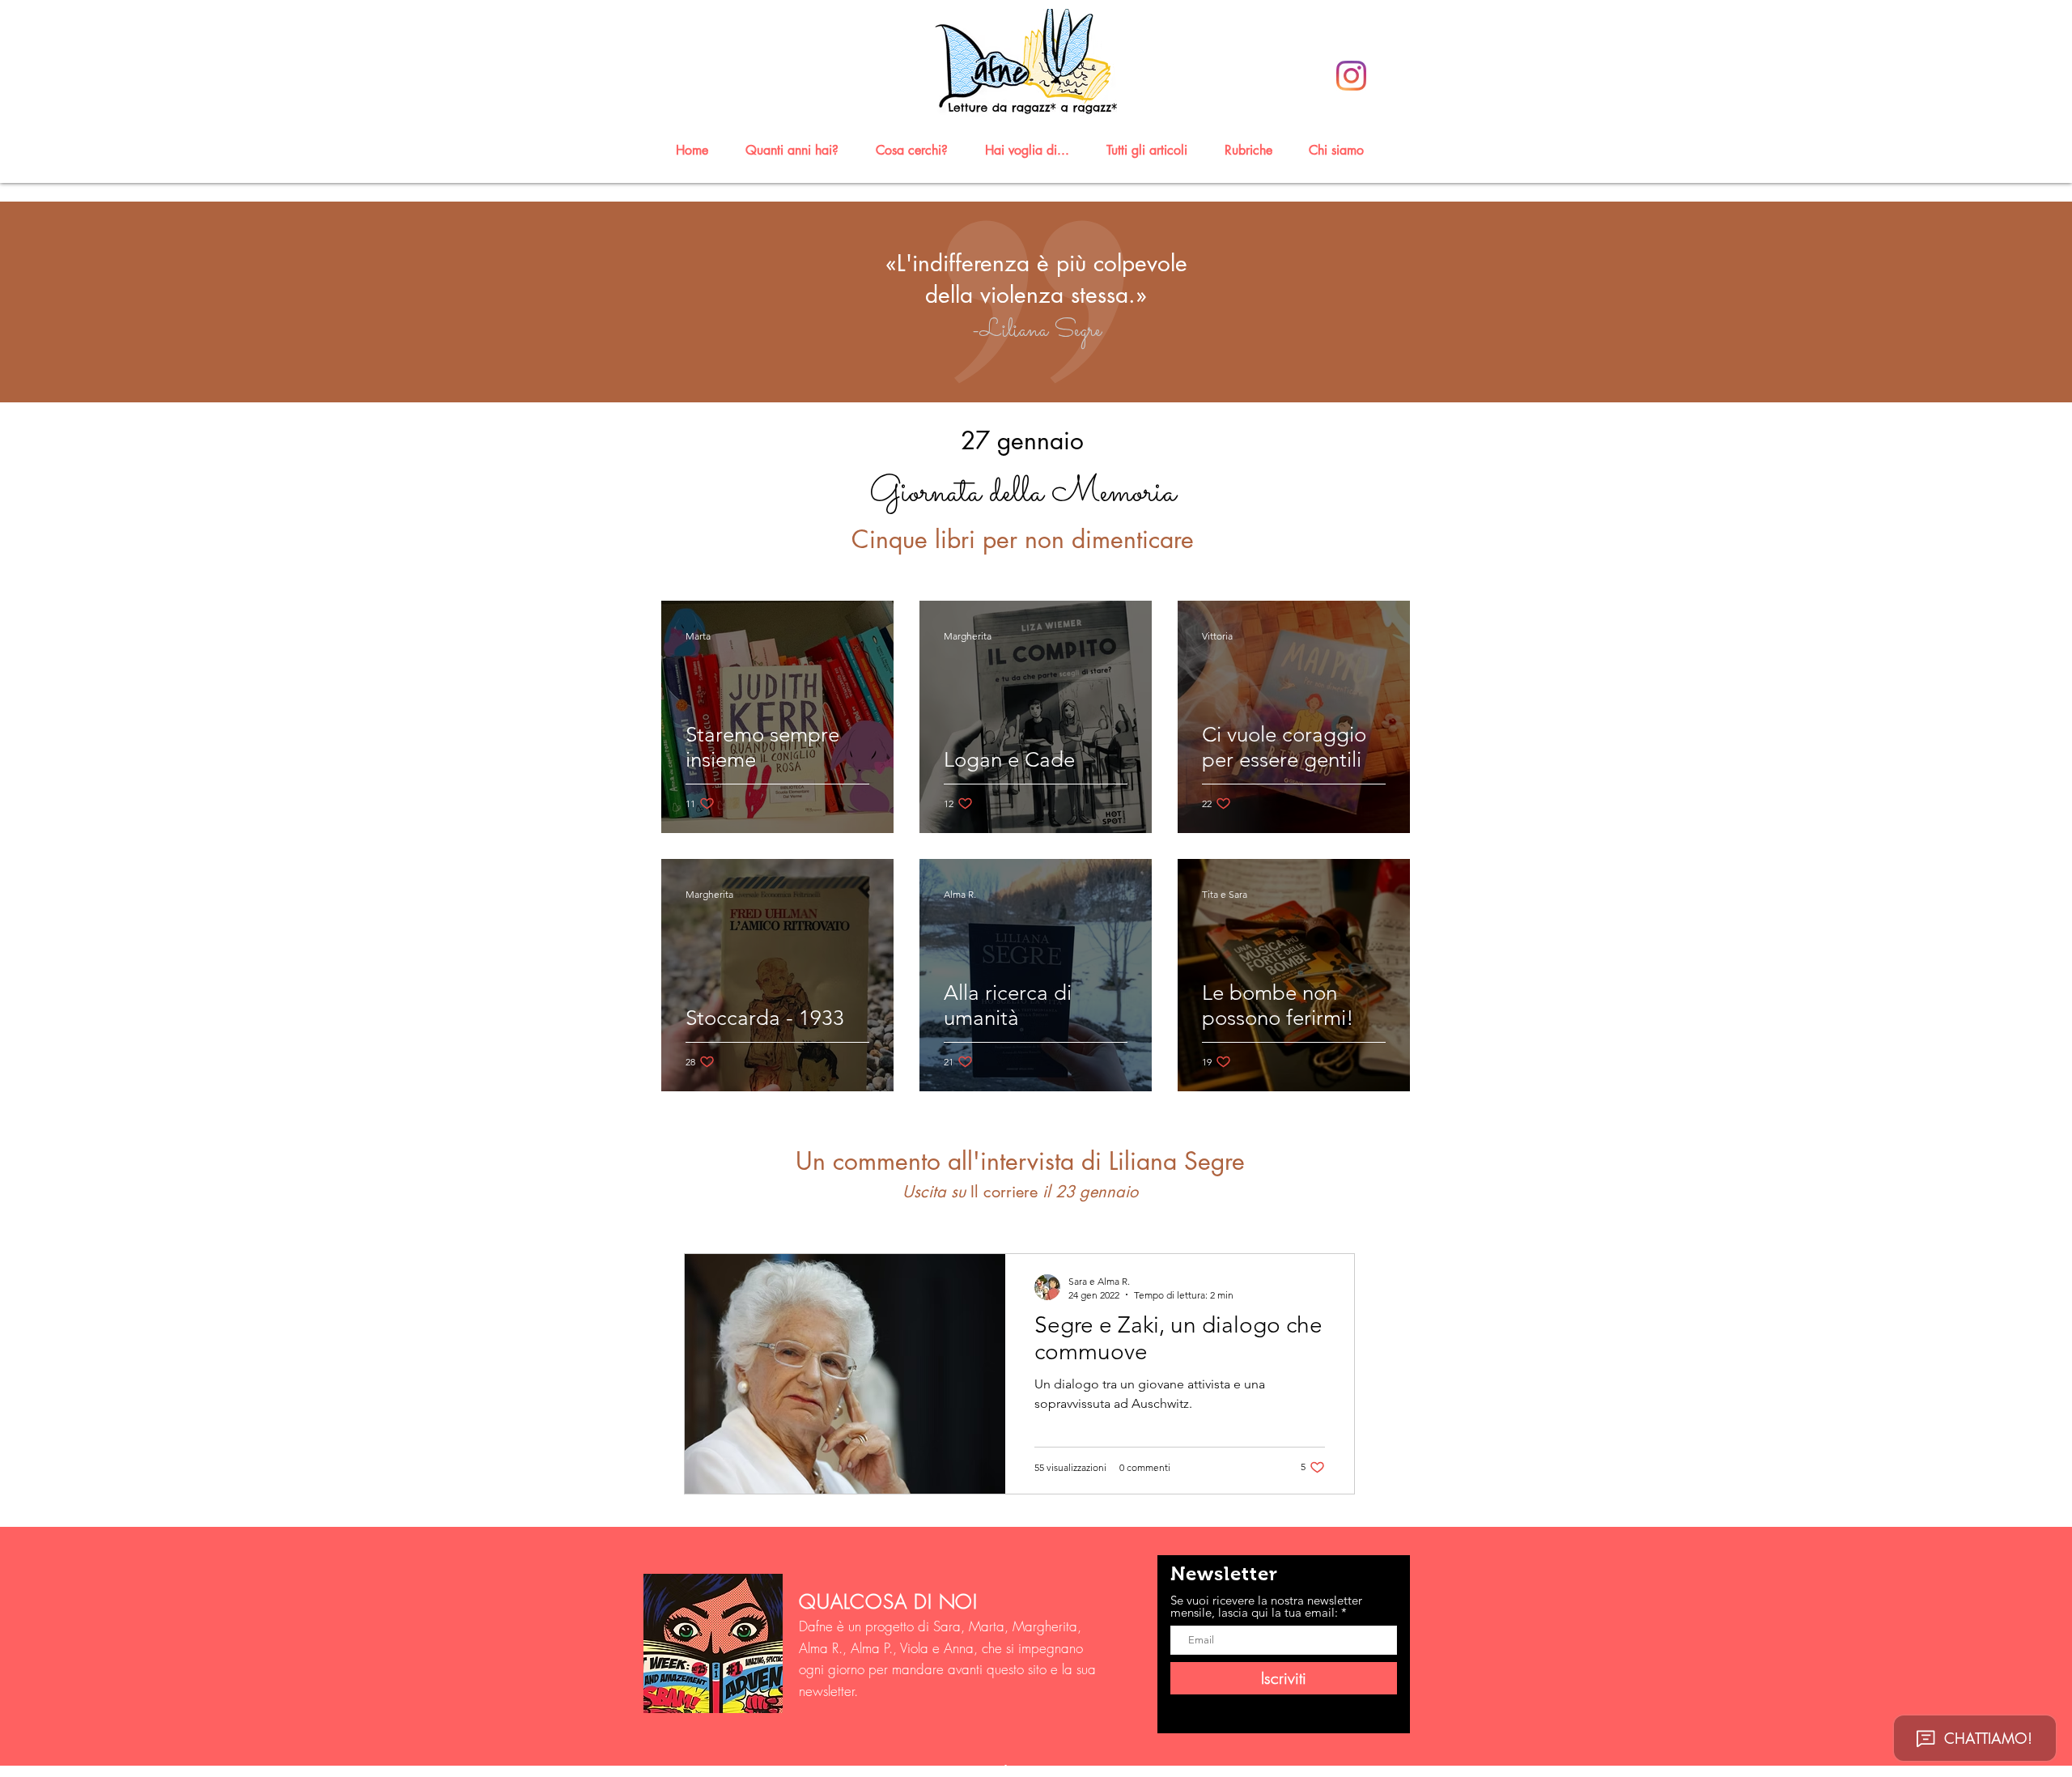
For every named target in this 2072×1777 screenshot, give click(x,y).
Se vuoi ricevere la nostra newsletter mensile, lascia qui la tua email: (1266, 1606)
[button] (799, 150)
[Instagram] (1351, 76)
